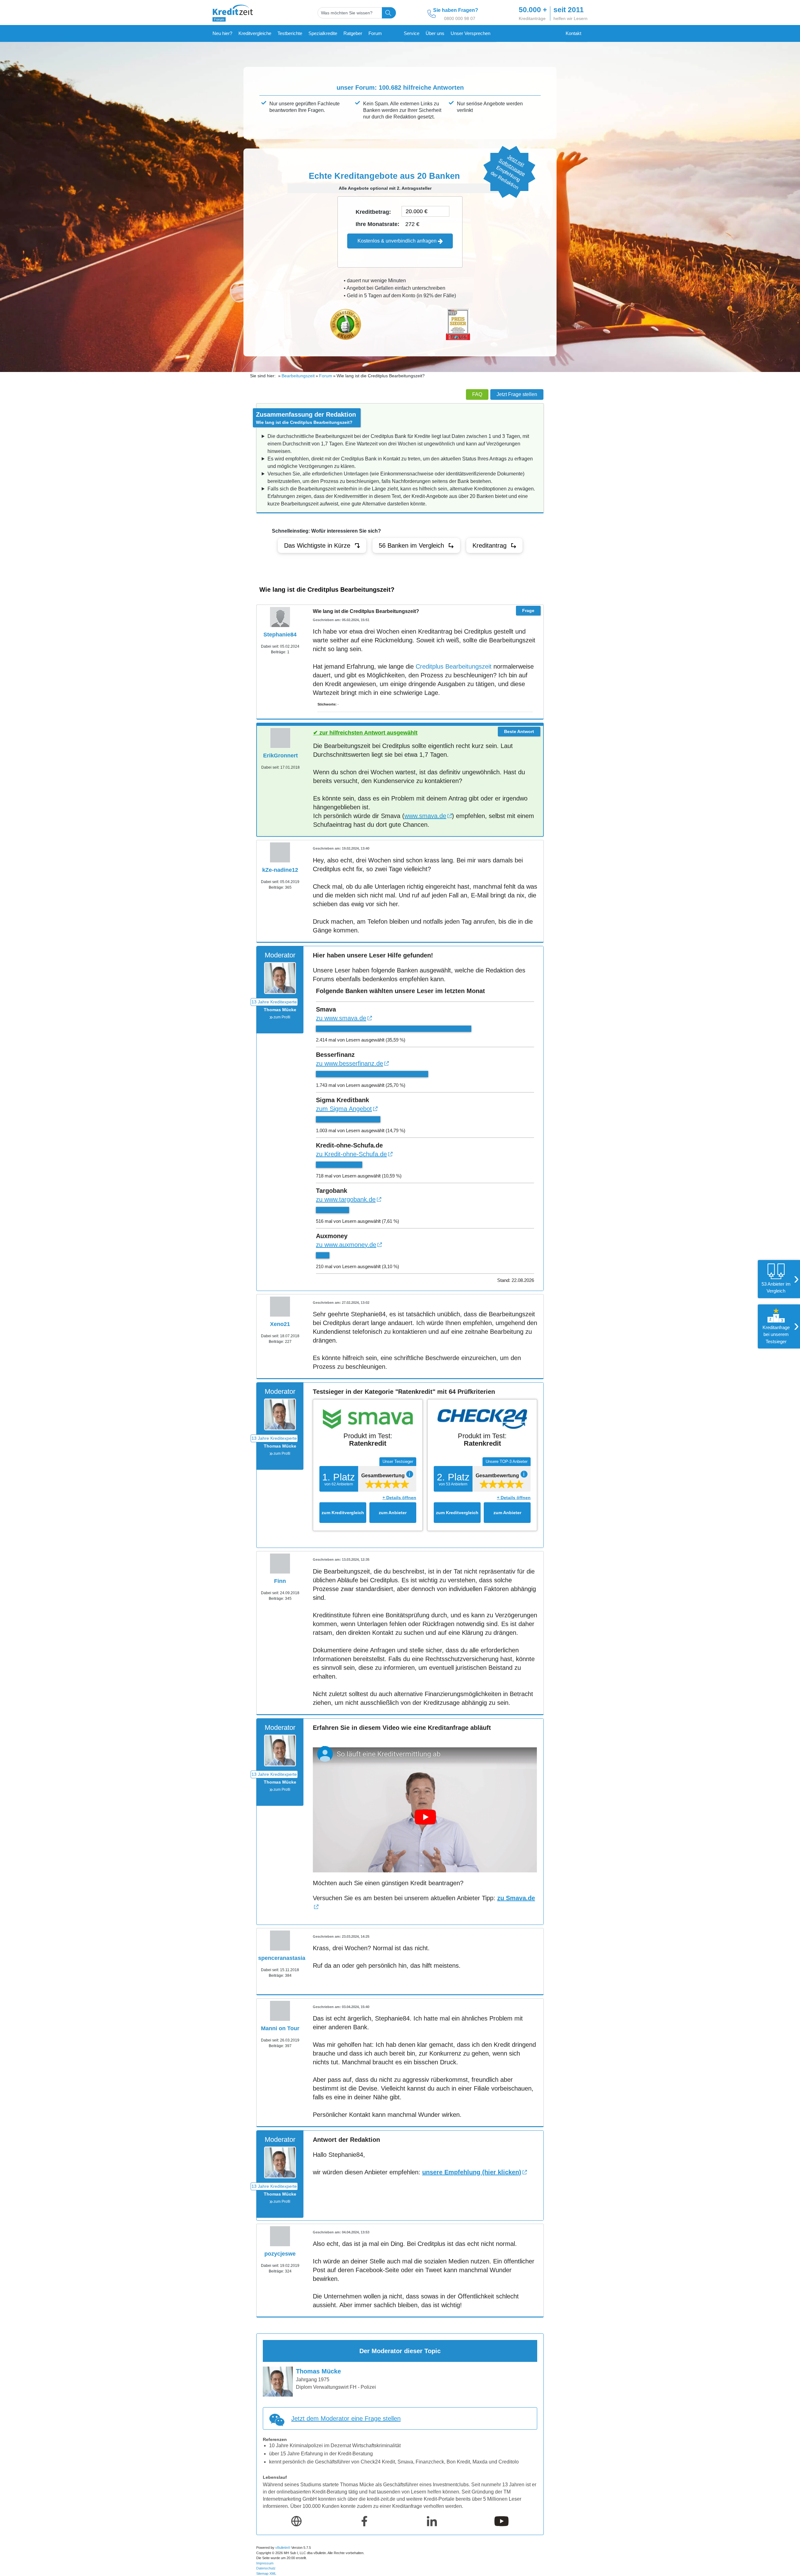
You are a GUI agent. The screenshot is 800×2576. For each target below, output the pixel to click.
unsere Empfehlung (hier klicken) (472, 2172)
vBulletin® (283, 2548)
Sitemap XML (266, 2573)
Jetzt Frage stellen (517, 394)
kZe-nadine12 (280, 870)
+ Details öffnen (399, 1498)
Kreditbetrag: (373, 212)
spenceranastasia (282, 1958)
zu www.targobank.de (346, 1199)
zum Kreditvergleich (343, 1513)
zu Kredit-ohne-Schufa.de (351, 1154)
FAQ (477, 394)
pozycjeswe (280, 2254)
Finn (280, 1581)
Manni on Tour (280, 2028)
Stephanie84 (280, 635)
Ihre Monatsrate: (377, 224)
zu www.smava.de (341, 1018)
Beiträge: (279, 652)
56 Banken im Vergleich (411, 545)
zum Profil (282, 1017)
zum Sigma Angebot (344, 1109)
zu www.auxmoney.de (346, 1245)
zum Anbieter (393, 1513)
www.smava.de (425, 816)
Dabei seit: (270, 646)
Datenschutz (266, 2568)
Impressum (265, 2563)
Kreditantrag (490, 545)
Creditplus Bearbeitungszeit (454, 666)
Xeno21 (280, 1324)
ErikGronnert (280, 756)
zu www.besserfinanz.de (350, 1063)
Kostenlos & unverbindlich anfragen (398, 241)
